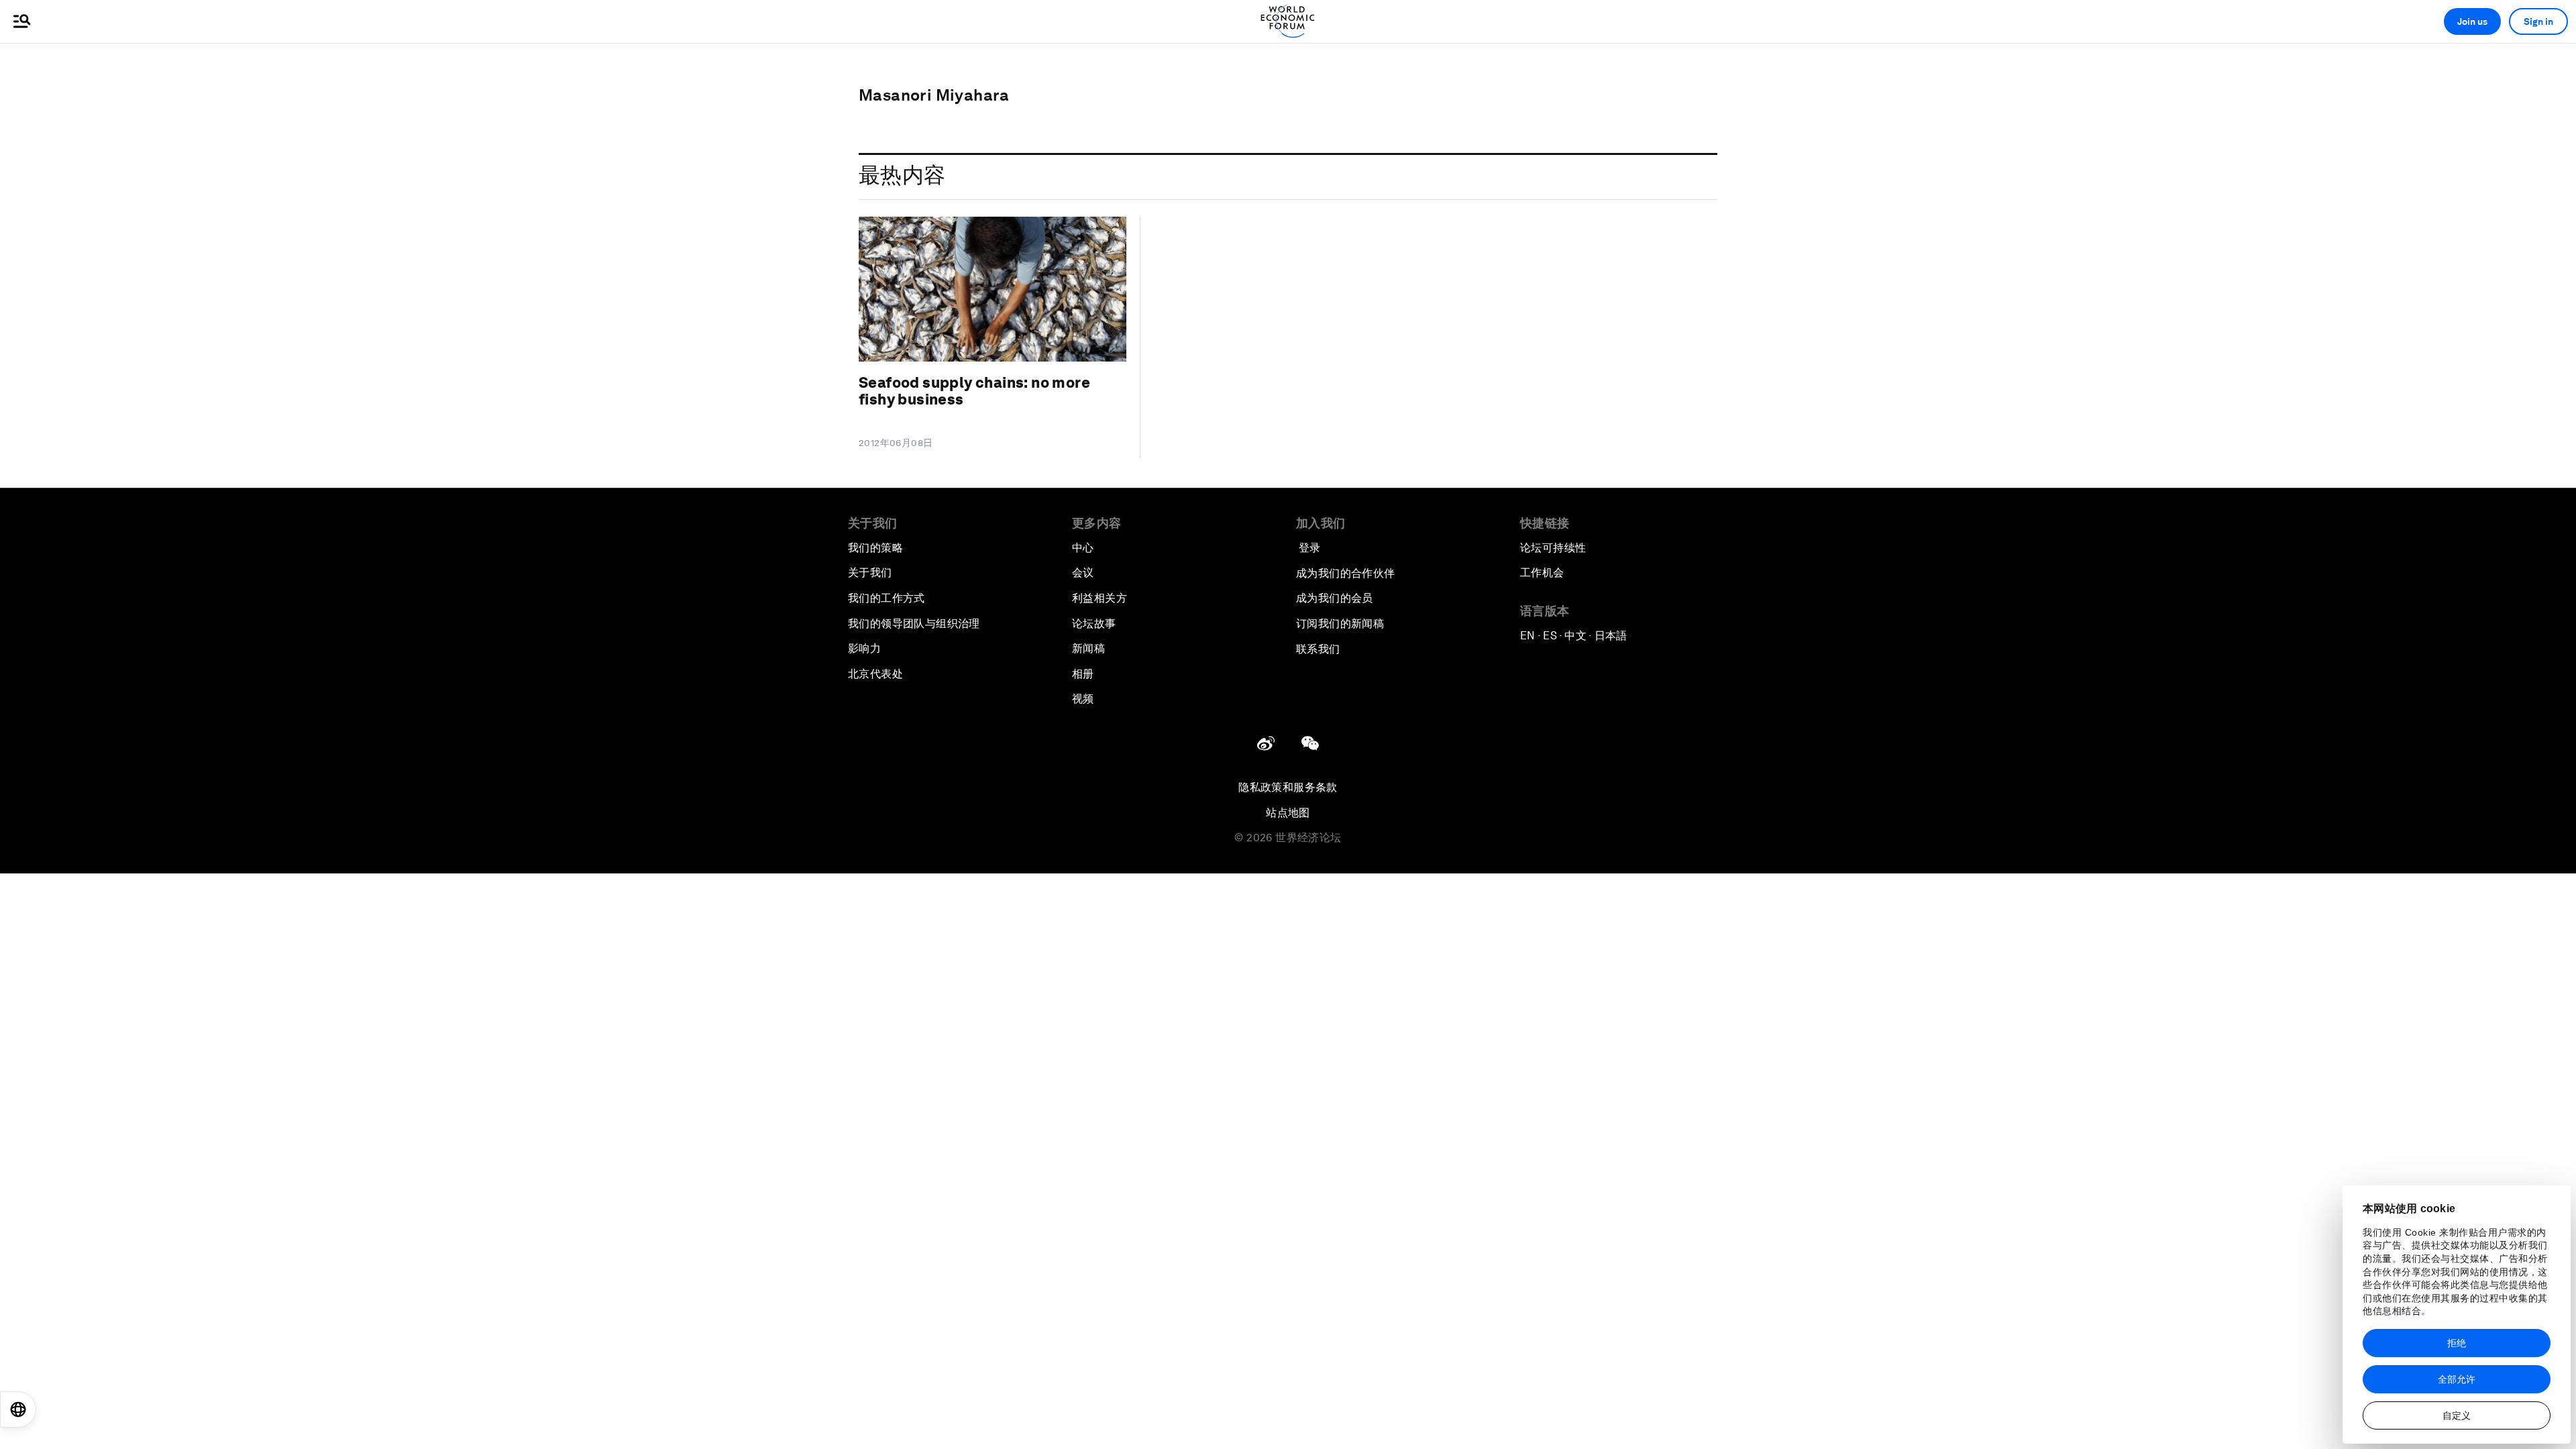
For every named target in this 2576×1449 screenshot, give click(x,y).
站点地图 (1288, 813)
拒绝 (2457, 1343)
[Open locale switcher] (18, 1409)
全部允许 (2457, 1379)
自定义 (2457, 1415)
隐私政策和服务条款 (1288, 787)
